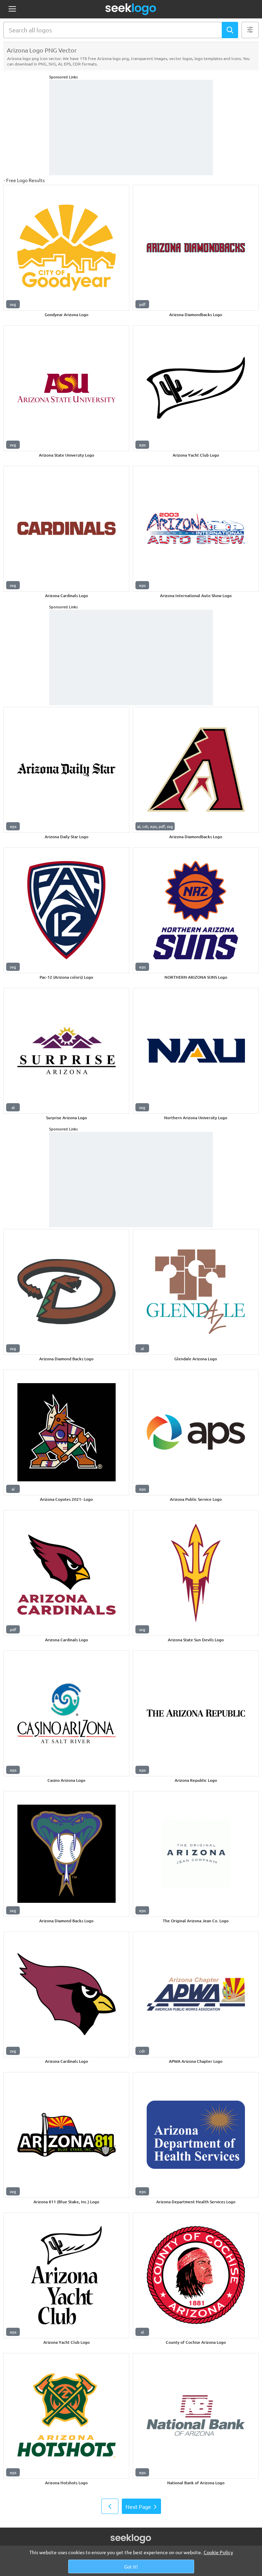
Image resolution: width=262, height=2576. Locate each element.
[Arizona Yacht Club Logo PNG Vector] (196, 388)
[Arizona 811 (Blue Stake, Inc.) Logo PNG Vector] (66, 2135)
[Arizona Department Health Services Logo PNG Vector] (196, 2135)
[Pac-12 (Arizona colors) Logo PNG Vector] (66, 910)
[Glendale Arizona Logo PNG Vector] (196, 1292)
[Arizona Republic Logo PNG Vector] (196, 1713)
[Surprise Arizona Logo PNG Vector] (66, 1051)
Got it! (131, 2566)
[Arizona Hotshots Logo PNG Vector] (66, 2416)
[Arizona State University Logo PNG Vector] (66, 388)
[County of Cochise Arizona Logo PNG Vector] (196, 2275)
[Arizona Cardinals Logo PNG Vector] (66, 529)
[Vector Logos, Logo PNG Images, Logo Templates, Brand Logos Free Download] (131, 9)
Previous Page (110, 2506)
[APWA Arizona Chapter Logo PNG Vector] (196, 1994)
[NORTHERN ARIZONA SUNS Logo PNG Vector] (196, 910)
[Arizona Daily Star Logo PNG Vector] (66, 770)
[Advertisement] (131, 128)
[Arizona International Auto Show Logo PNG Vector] (196, 529)
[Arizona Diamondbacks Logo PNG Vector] (196, 248)
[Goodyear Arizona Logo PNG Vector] (66, 248)
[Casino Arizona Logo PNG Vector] (66, 1713)
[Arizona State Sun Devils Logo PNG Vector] (196, 1573)
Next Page (138, 2506)
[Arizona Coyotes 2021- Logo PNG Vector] (66, 1432)
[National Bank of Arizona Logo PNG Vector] (196, 2416)
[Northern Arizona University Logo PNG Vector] (196, 1051)
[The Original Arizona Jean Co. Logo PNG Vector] (196, 1854)
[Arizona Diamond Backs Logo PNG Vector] (66, 1292)
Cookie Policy (218, 2552)
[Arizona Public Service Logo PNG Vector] (196, 1432)
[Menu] (12, 9)
